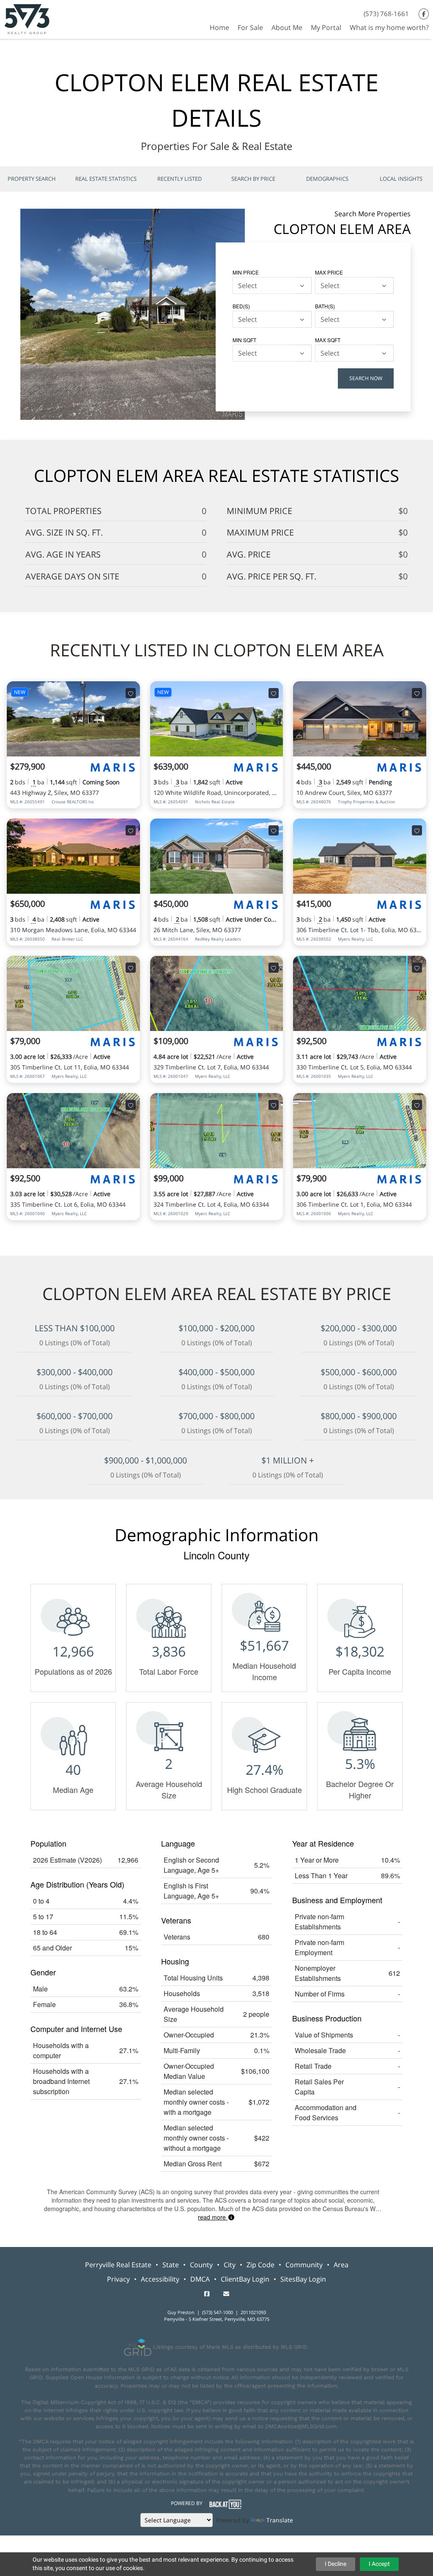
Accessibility (160, 2279)
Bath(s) (325, 306)
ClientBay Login (245, 2279)
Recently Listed (180, 179)
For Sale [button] (250, 27)
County (201, 2265)
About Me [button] (287, 27)
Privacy (118, 2279)
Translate (280, 2520)
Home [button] (219, 27)
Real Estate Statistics (106, 179)
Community (304, 2265)
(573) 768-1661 (386, 14)
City (230, 2265)
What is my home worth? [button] (389, 27)
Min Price (246, 272)
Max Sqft (328, 340)
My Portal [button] (326, 27)
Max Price (329, 272)
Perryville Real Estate (118, 2265)
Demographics (327, 179)
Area (341, 2265)
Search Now (366, 378)
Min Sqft (244, 340)
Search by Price (253, 179)
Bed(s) (241, 306)
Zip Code (260, 2265)
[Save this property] (131, 693)
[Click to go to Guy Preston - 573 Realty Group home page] (27, 18)
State (171, 2265)
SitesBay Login (303, 2279)
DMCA (200, 2279)
